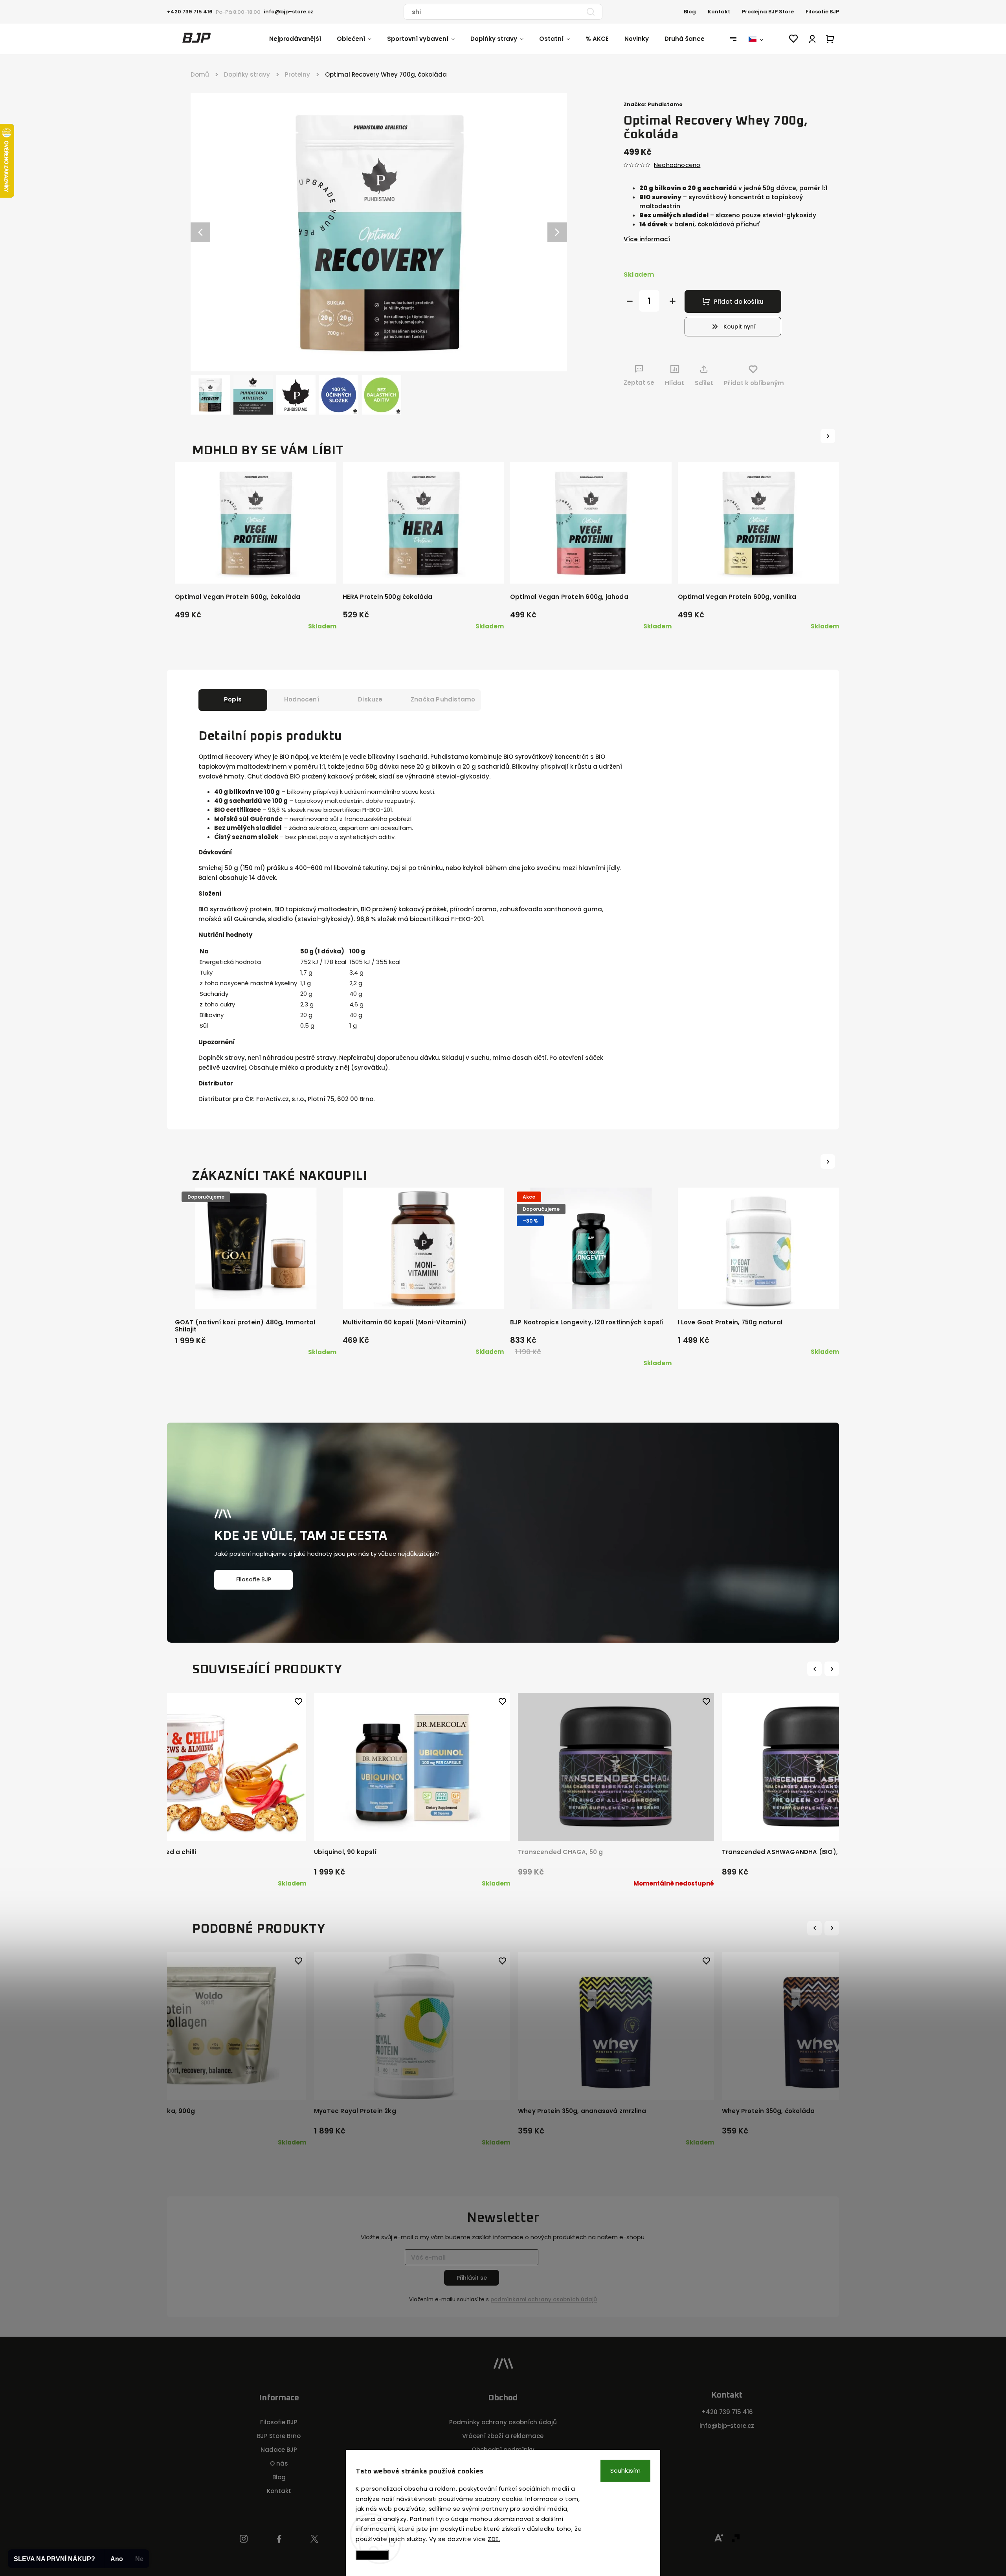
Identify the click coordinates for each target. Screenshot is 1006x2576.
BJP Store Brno (279, 2436)
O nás (279, 2463)
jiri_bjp (315, 2539)
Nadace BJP (279, 2450)
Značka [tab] (443, 699)
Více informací (647, 239)
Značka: (653, 104)
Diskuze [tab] (370, 699)
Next (833, 1669)
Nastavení (372, 2555)
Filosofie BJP (822, 12)
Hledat (591, 12)
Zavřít (805, 398)
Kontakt (719, 12)
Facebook (279, 2539)
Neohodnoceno (677, 165)
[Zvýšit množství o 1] (673, 301)
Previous (816, 1669)
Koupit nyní (740, 327)
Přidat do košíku (739, 302)
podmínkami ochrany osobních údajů (544, 2300)
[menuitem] (303, 39)
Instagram (244, 2539)
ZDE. (494, 2539)
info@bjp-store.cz (727, 2426)
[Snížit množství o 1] (630, 301)
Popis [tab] (233, 699)
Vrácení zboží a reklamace (503, 2436)
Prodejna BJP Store (768, 12)
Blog (690, 12)
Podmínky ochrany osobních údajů (503, 2422)
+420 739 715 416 (727, 2412)
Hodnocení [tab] (302, 699)
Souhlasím (625, 2470)
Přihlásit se (472, 2278)
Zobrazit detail (205, 1824)
